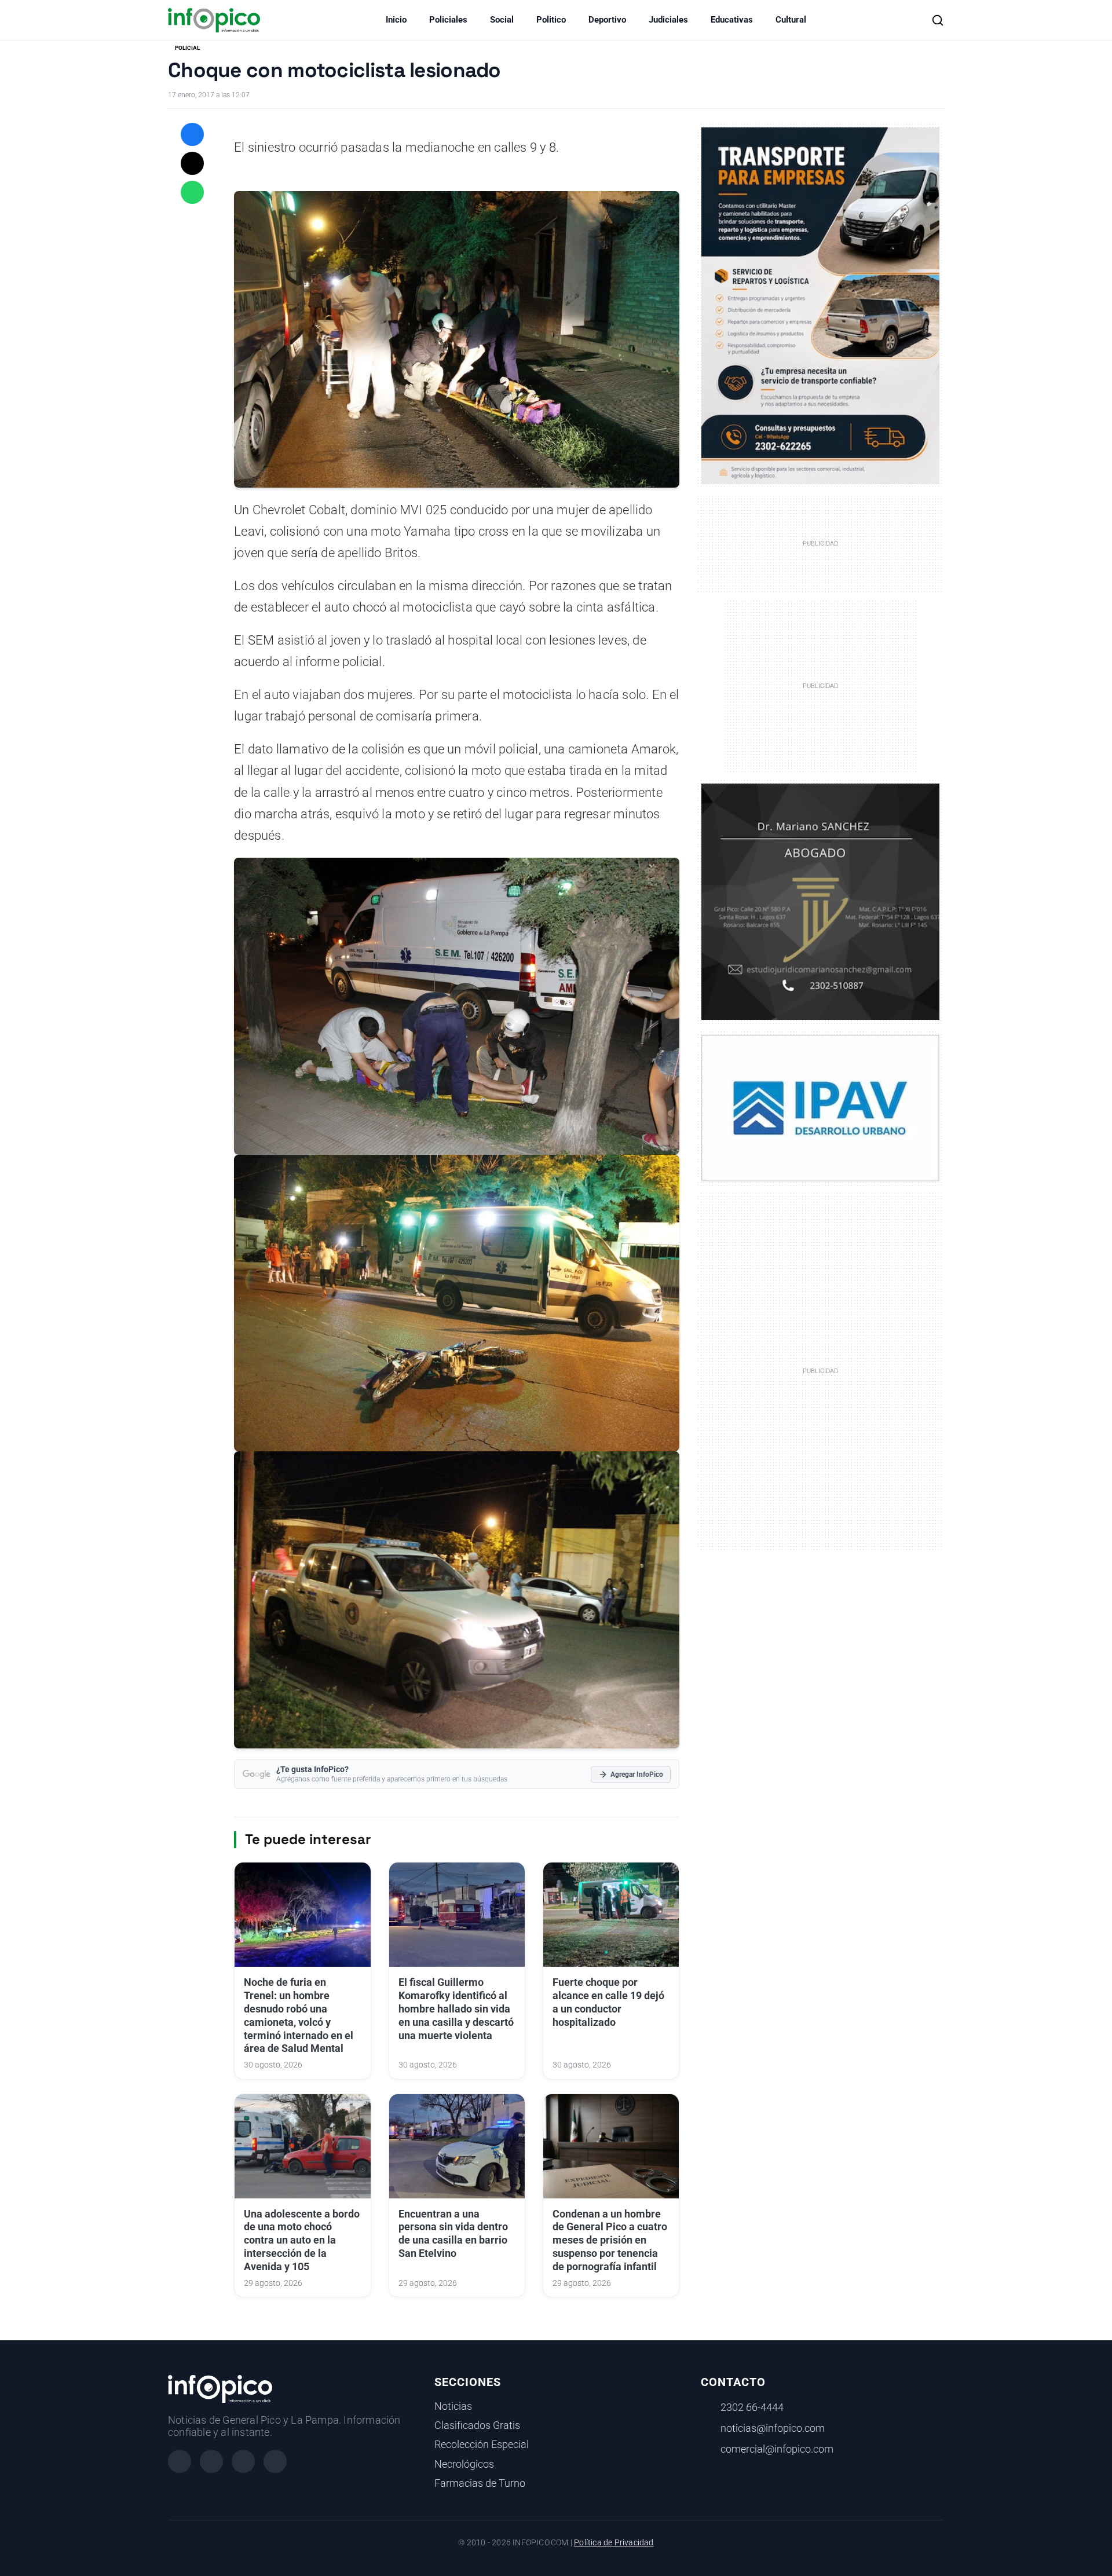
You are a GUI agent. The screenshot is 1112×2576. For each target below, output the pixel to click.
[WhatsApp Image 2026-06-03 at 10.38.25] (820, 306)
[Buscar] (938, 20)
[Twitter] (243, 2461)
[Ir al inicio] (214, 20)
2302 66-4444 (752, 2407)
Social (502, 20)
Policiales (448, 20)
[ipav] (820, 1107)
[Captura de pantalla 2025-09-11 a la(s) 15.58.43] (820, 901)
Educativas (732, 20)
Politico (551, 20)
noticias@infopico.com (773, 2428)
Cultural (791, 20)
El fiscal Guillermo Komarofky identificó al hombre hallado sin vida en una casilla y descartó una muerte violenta (456, 2009)
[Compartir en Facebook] (192, 134)
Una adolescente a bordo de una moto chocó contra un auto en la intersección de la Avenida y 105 (302, 2240)
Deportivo (607, 20)
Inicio (396, 20)
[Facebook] (180, 2461)
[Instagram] (211, 2461)
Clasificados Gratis (477, 2425)
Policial (187, 48)
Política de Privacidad (614, 2543)
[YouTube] (275, 2461)
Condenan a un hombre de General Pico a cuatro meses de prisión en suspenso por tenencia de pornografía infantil (610, 2240)
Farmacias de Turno (480, 2483)
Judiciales (668, 20)
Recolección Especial (482, 2445)
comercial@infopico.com (777, 2449)
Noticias (453, 2406)
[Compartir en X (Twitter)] (192, 163)
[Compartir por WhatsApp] (192, 192)
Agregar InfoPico (637, 1774)
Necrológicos (464, 2464)
